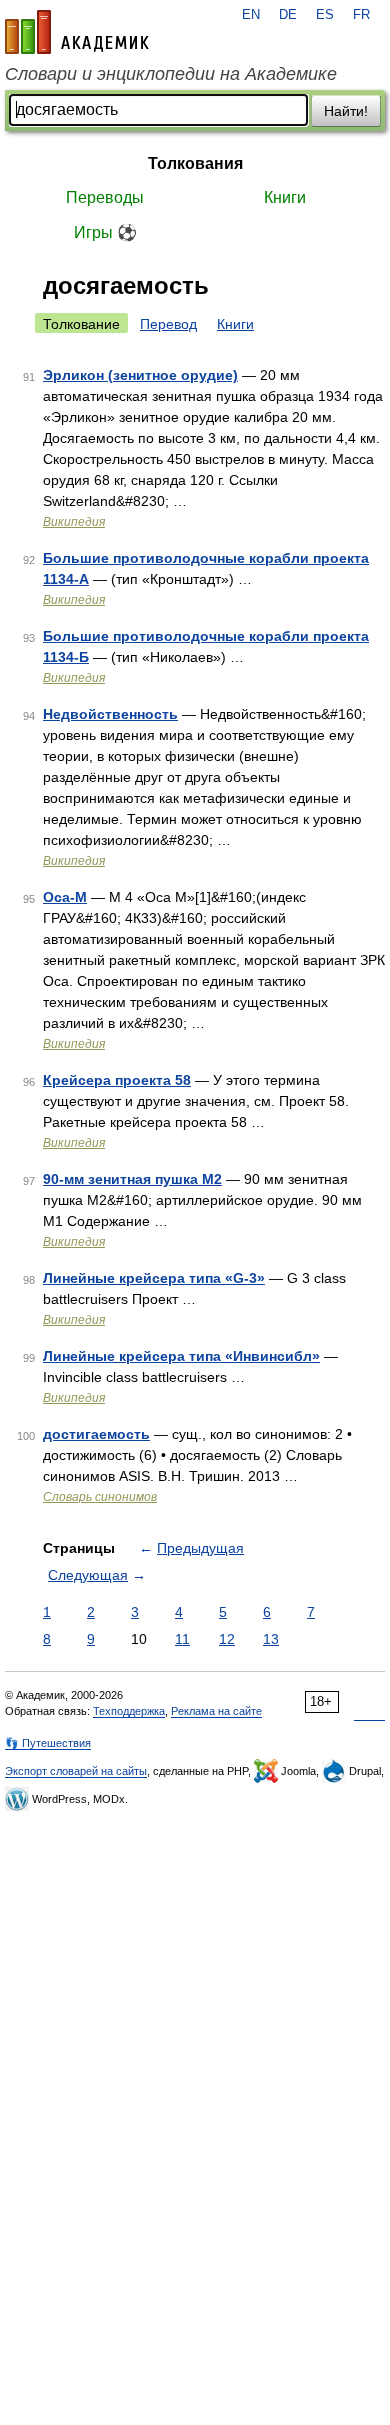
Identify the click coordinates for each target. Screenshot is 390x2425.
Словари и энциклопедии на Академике (171, 74)
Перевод (168, 324)
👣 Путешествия (48, 1743)
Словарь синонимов (100, 1497)
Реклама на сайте (216, 1711)
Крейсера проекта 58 (117, 1080)
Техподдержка (129, 1711)
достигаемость (96, 1434)
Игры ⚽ (105, 232)
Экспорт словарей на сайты (76, 1771)
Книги (285, 197)
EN (251, 15)
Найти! (346, 111)
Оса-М (65, 897)
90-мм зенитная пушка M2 (132, 1179)
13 (271, 1639)
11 (182, 1639)
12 (227, 1639)
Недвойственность (110, 714)
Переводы (105, 197)
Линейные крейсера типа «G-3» (154, 1278)
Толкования (195, 163)
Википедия (74, 522)
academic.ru (77, 32)
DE (288, 15)
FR (361, 15)
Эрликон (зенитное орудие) (140, 375)
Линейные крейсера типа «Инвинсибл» (181, 1356)
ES (325, 15)
